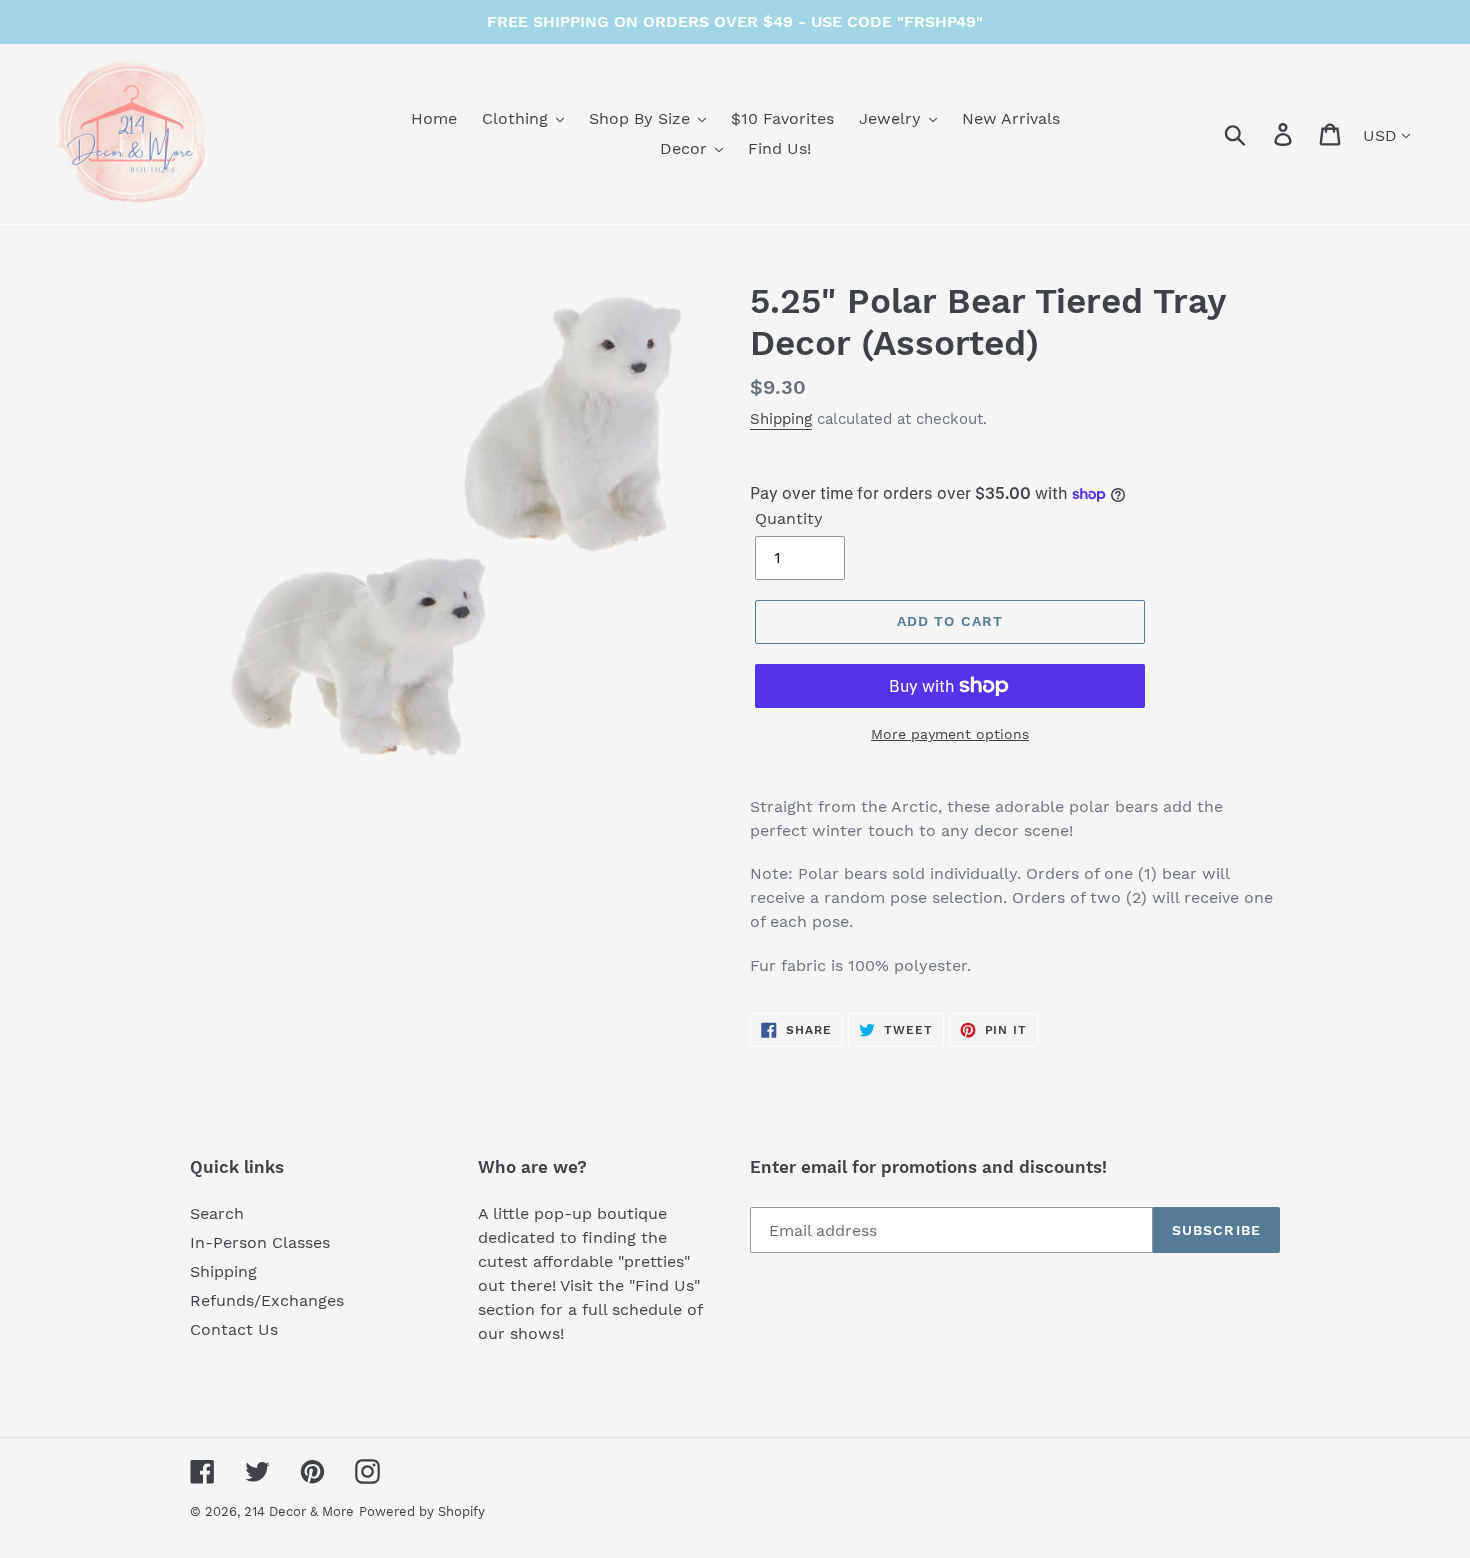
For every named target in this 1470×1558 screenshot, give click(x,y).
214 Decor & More (299, 1511)
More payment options (950, 734)
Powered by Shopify (422, 1511)
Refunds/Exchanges (267, 1300)
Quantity (789, 518)
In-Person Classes (260, 1242)
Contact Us (234, 1329)
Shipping (781, 419)
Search (217, 1213)
